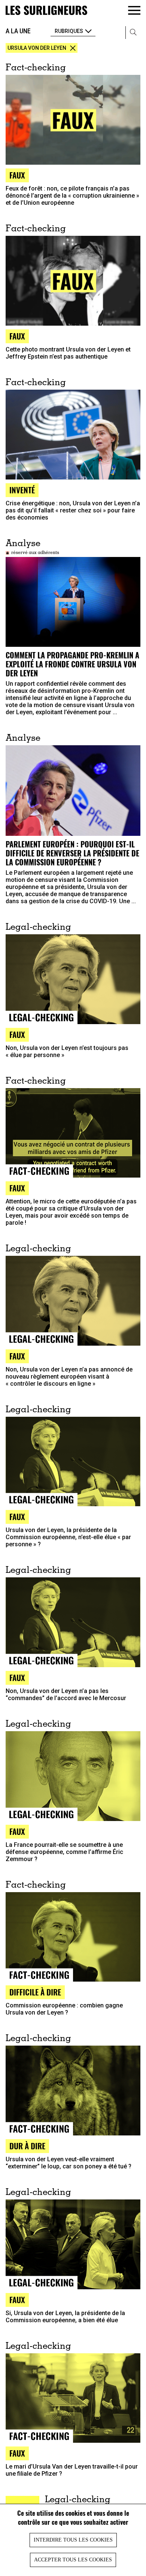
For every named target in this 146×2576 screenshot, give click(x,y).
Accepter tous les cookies (73, 2560)
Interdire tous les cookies (73, 2540)
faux (17, 175)
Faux (17, 336)
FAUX (17, 1517)
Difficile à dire (35, 1992)
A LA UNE (18, 31)
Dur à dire (27, 2146)
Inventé (22, 490)
